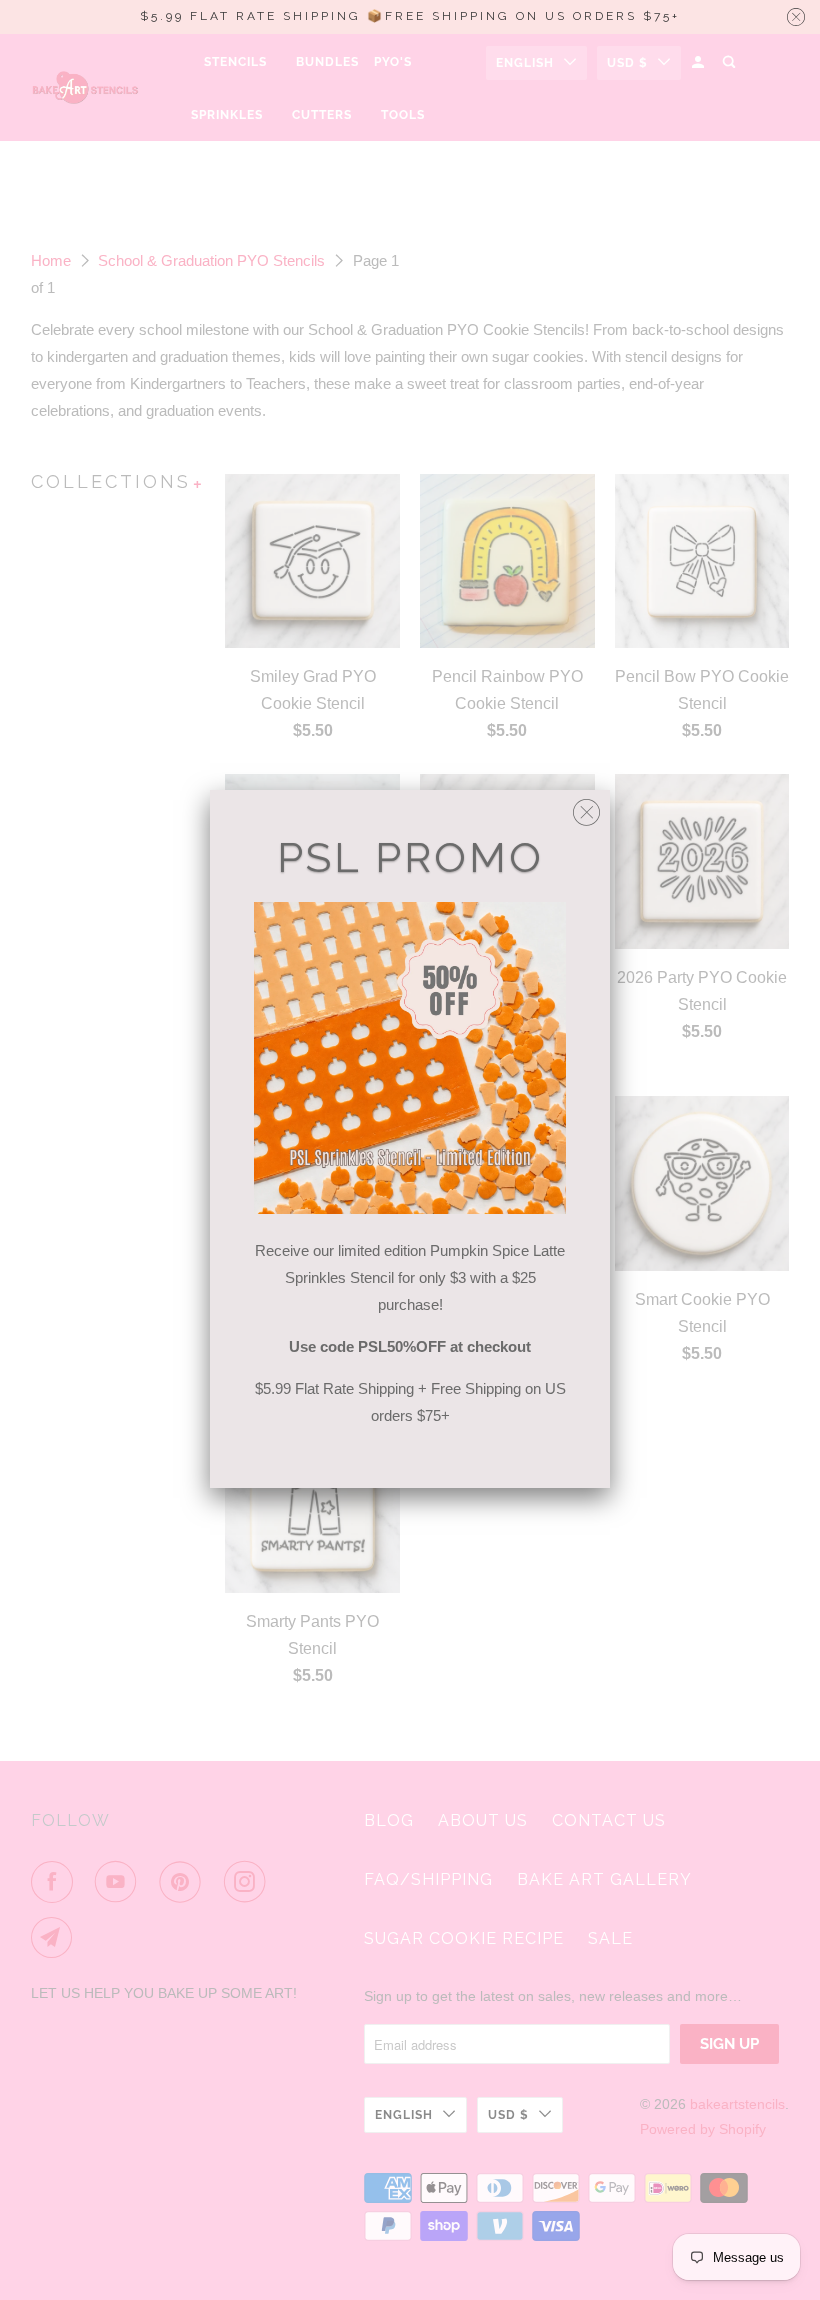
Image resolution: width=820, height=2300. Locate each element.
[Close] (586, 807)
